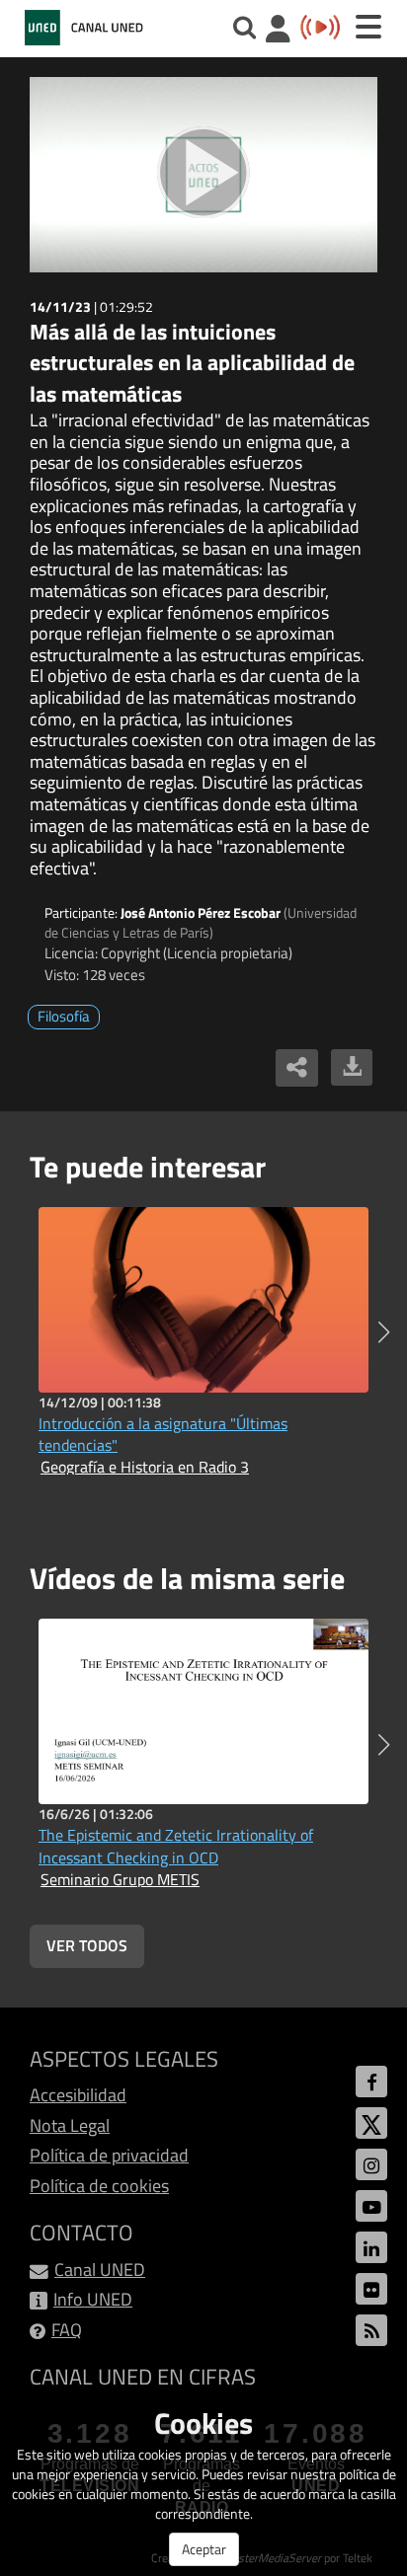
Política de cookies (99, 2186)
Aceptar (204, 2549)
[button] (384, 1332)
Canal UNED (100, 2270)
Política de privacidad (109, 2155)
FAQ (67, 2330)
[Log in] (278, 31)
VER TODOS (87, 1945)
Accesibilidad (78, 2095)
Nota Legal (70, 2125)
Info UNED (93, 2299)
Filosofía (64, 1016)
